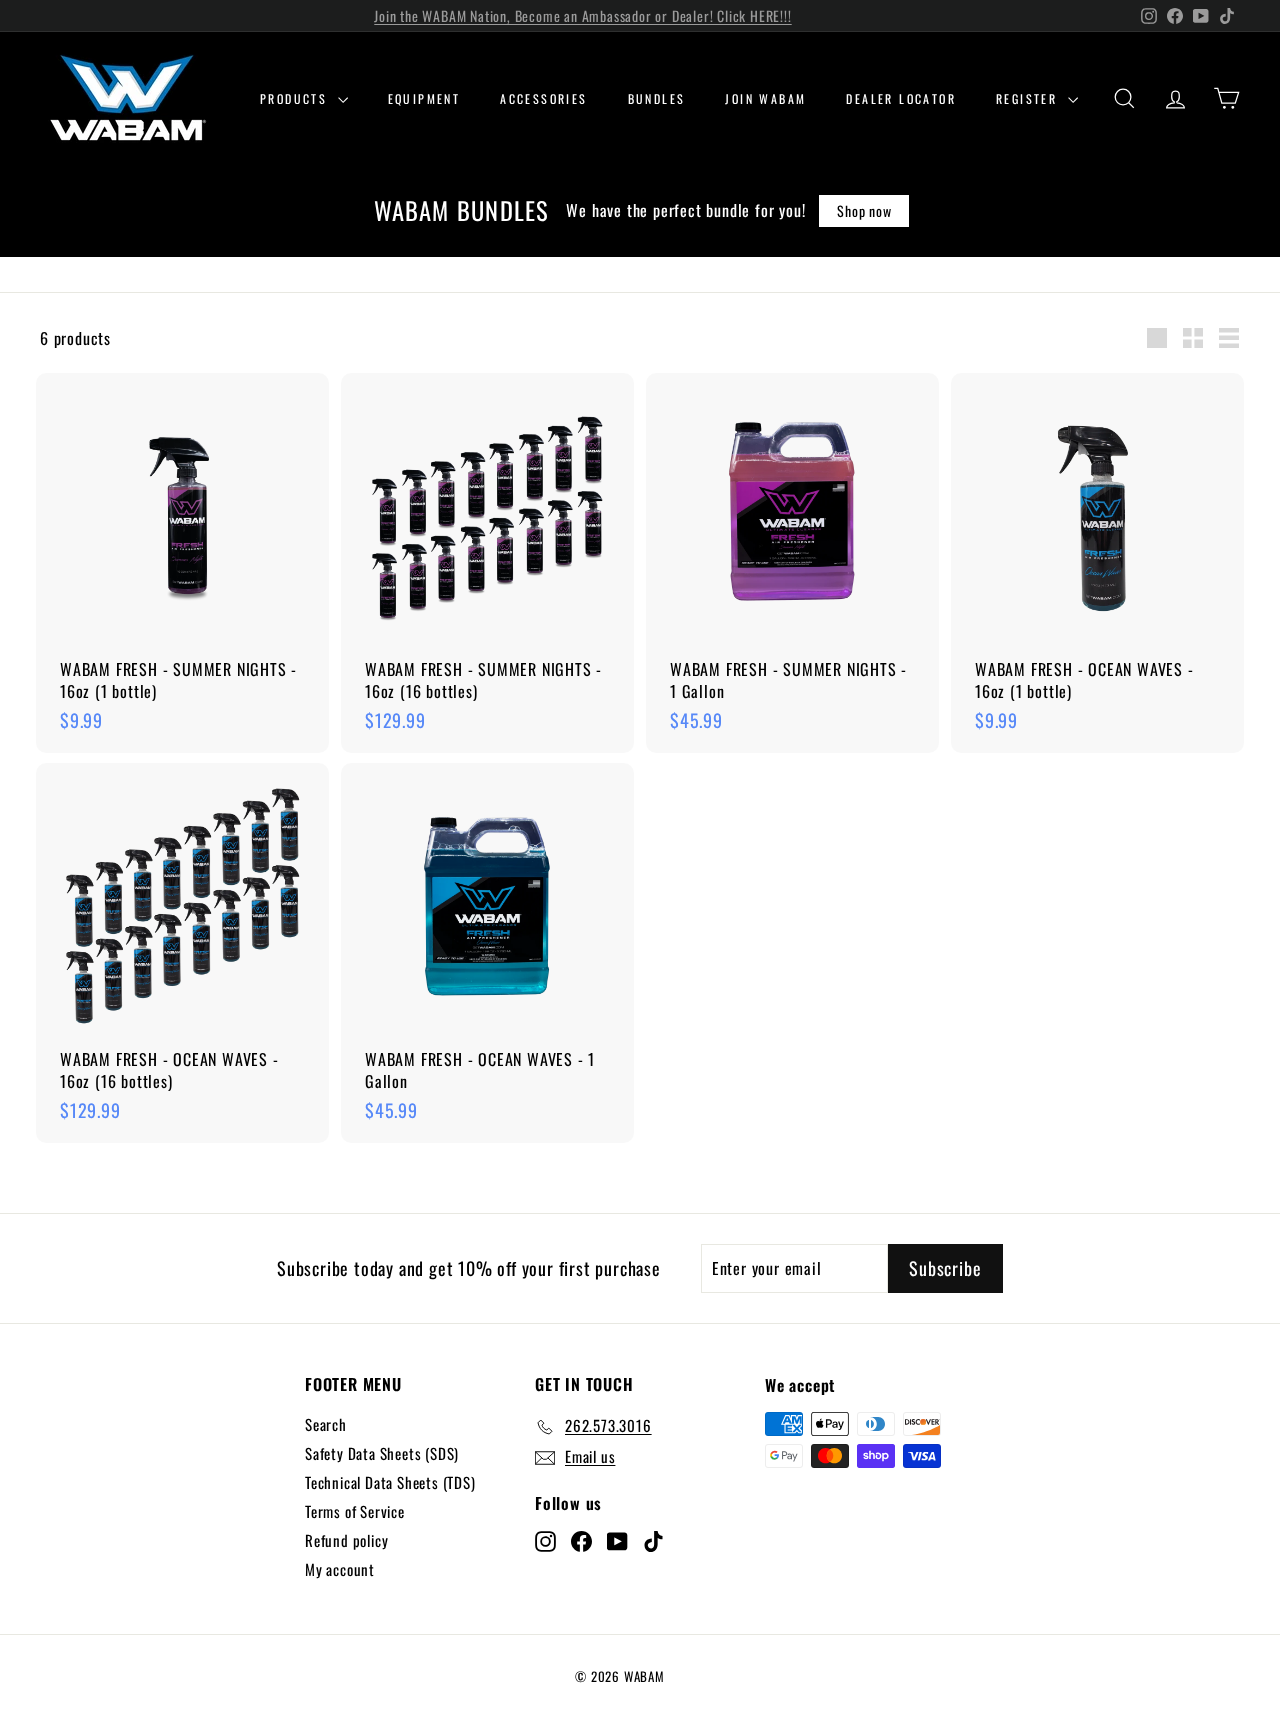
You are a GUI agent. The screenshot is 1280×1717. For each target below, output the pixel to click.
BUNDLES (657, 98)
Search (326, 1424)
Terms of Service (355, 1511)
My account (340, 1569)
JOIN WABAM (765, 98)
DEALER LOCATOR (901, 98)
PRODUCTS (296, 98)
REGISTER (1029, 98)
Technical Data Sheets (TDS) (390, 1482)
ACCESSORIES (543, 98)
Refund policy (346, 1540)
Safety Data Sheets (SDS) (382, 1453)
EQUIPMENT (424, 98)
